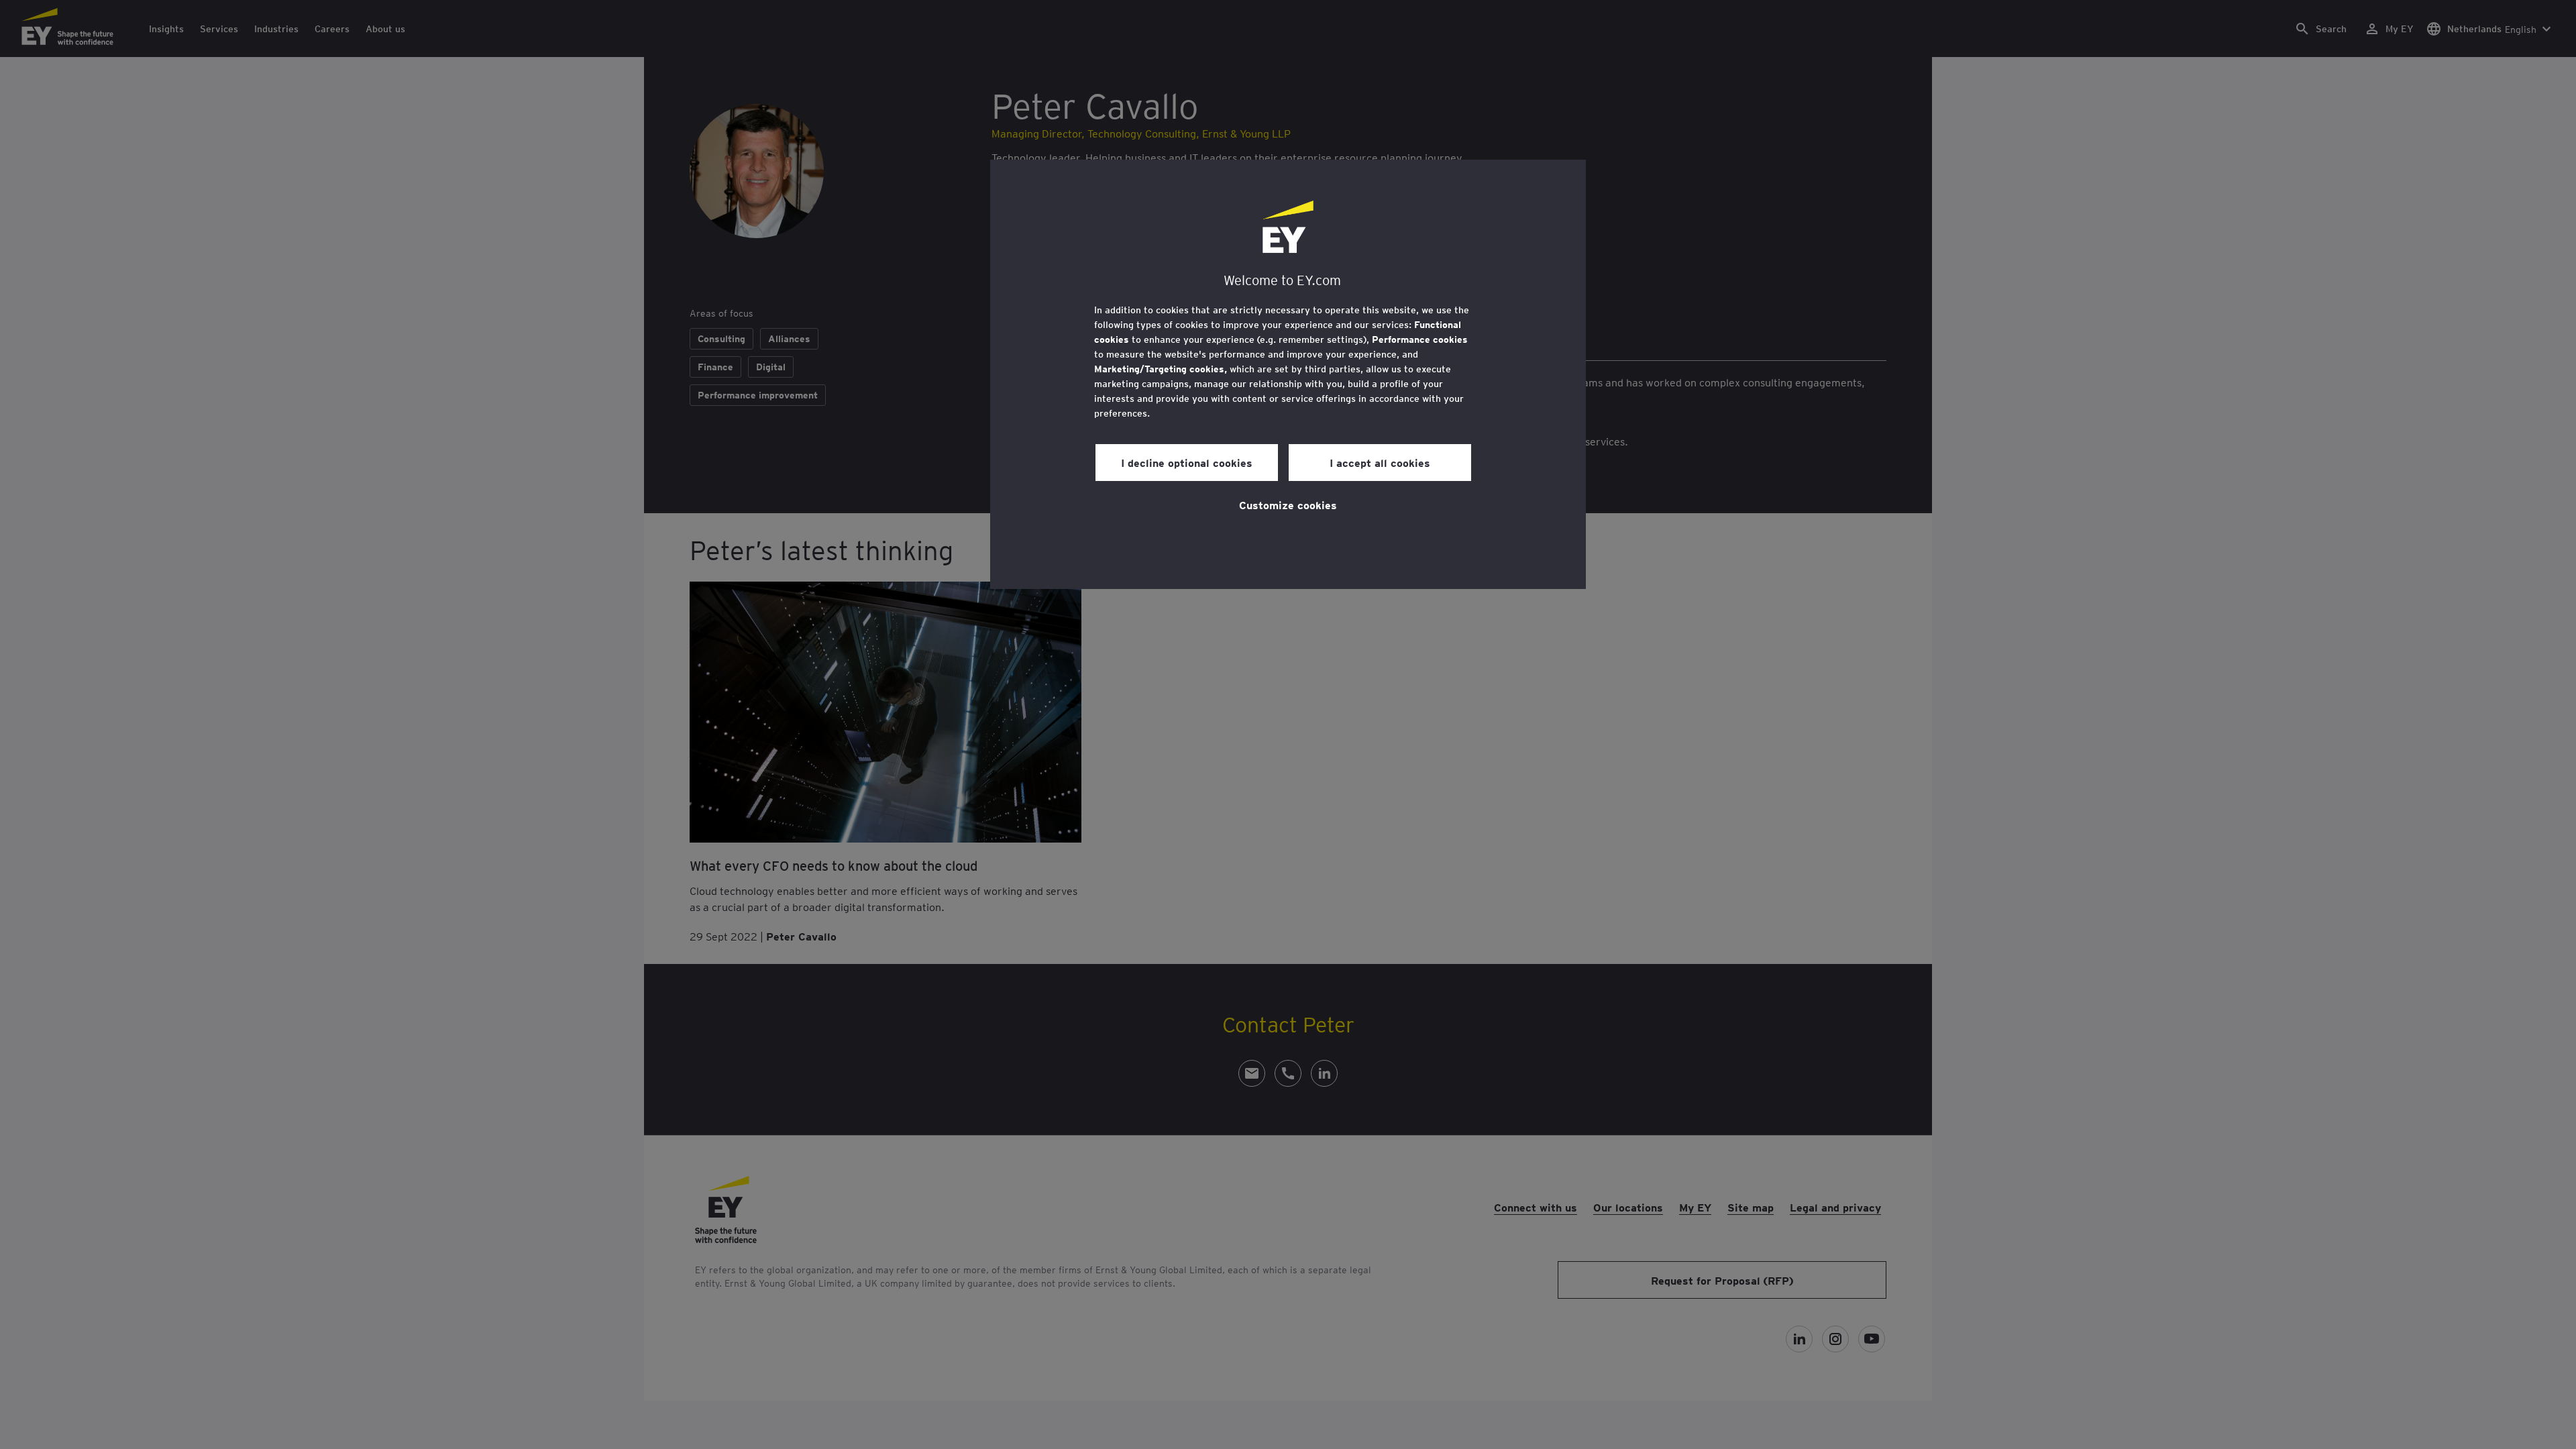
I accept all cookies (1380, 462)
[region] (1288, 374)
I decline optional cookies (1187, 462)
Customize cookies (1288, 504)
